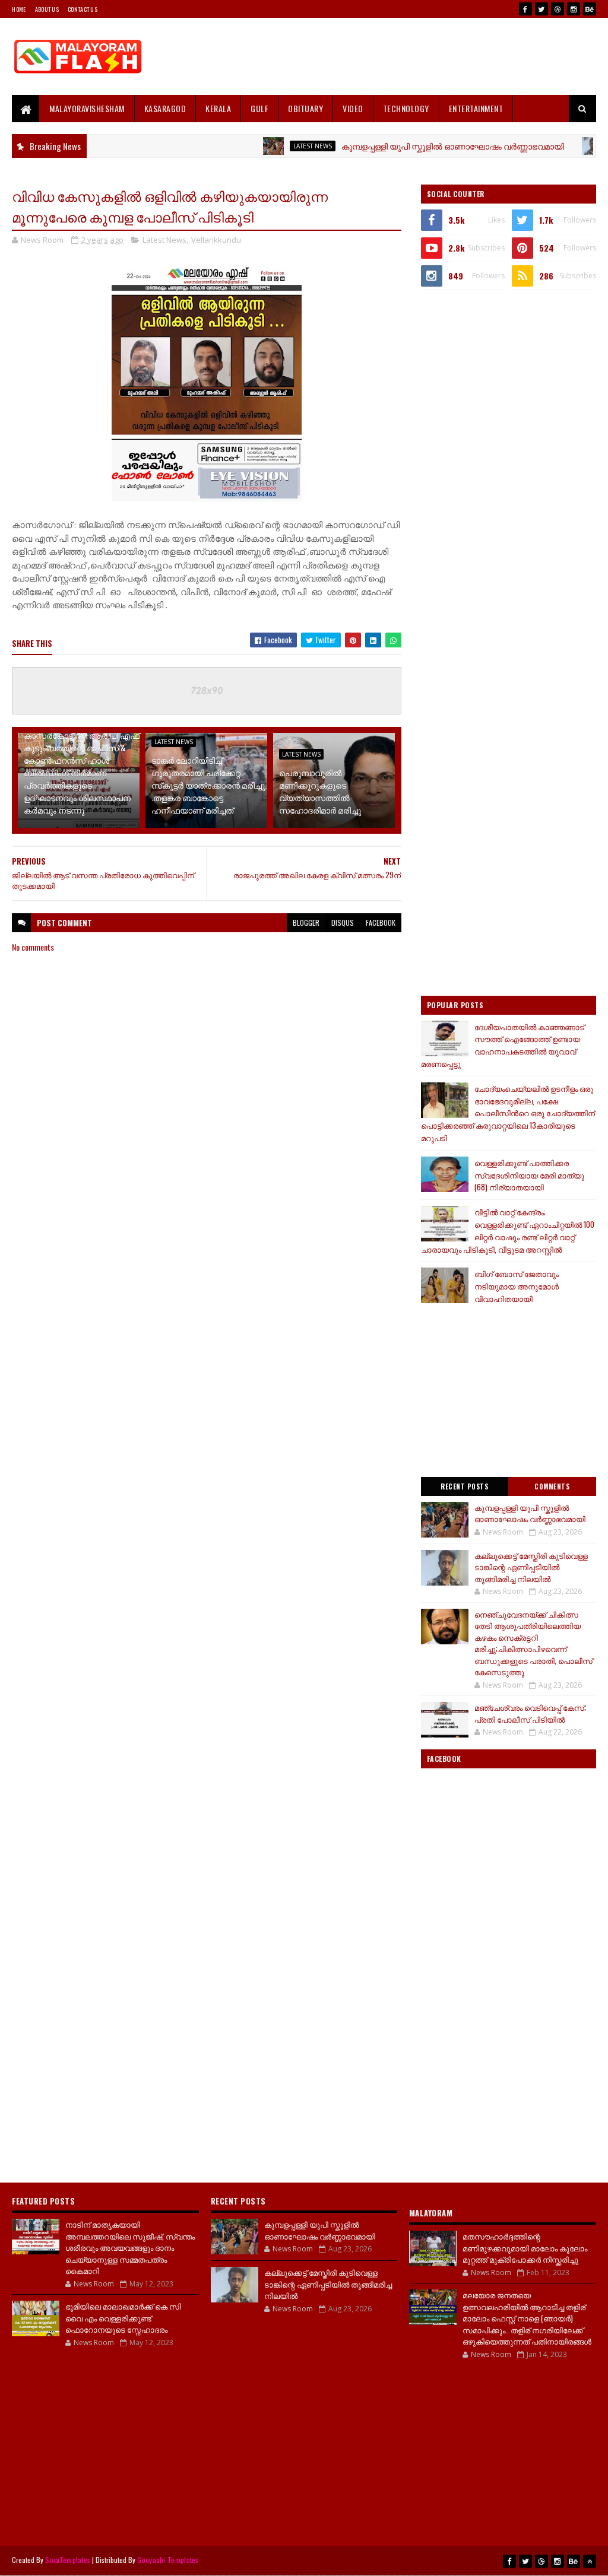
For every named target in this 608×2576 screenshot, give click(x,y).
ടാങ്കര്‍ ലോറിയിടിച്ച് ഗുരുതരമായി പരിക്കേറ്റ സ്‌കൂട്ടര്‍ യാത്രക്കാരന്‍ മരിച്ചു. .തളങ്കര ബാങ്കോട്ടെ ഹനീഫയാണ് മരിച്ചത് (209, 785)
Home (19, 9)
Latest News (269, 146)
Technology (406, 108)
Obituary (305, 108)
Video (353, 108)
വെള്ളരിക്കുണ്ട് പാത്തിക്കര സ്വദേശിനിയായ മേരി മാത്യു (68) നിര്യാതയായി (529, 1175)
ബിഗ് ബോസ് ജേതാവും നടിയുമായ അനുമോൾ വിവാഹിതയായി (517, 1286)
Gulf (259, 108)
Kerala (218, 108)
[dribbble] (558, 9)
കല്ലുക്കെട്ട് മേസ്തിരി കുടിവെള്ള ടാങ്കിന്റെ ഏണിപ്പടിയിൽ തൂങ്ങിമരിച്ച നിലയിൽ (531, 1567)
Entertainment (476, 108)
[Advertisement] (380, 56)
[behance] (590, 9)
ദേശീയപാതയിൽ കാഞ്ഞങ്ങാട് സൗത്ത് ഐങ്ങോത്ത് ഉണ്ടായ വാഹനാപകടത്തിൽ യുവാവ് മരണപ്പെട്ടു (503, 1045)
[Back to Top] (590, 2561)
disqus (343, 922)
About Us (47, 9)
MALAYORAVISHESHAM (87, 108)
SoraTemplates (68, 2560)
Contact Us (83, 9)
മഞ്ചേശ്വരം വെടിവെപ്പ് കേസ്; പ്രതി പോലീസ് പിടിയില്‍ (530, 1713)
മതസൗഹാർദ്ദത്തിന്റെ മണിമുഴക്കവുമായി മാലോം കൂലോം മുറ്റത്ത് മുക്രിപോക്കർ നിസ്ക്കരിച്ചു (525, 2248)
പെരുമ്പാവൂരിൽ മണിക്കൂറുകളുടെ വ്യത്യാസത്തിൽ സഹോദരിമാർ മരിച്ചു (320, 791)
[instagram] (574, 9)
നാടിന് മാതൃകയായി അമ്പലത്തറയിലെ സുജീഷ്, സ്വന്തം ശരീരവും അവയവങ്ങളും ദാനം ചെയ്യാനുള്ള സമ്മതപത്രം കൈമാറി (130, 2247)
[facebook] (525, 9)
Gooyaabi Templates (168, 2560)
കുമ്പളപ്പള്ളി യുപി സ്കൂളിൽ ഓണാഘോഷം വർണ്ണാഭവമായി (409, 146)
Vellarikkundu (216, 240)
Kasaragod (165, 108)
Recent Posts (464, 1486)
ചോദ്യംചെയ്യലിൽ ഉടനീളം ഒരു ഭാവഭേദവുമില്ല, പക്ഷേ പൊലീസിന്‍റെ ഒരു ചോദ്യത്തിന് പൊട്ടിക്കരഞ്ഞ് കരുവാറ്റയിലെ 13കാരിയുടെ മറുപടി (508, 1113)
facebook (381, 922)
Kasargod (585, 146)
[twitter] (541, 9)
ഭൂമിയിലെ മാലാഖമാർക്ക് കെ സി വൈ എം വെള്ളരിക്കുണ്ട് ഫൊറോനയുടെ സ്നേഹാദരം (123, 2318)
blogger (306, 922)
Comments (552, 1486)
